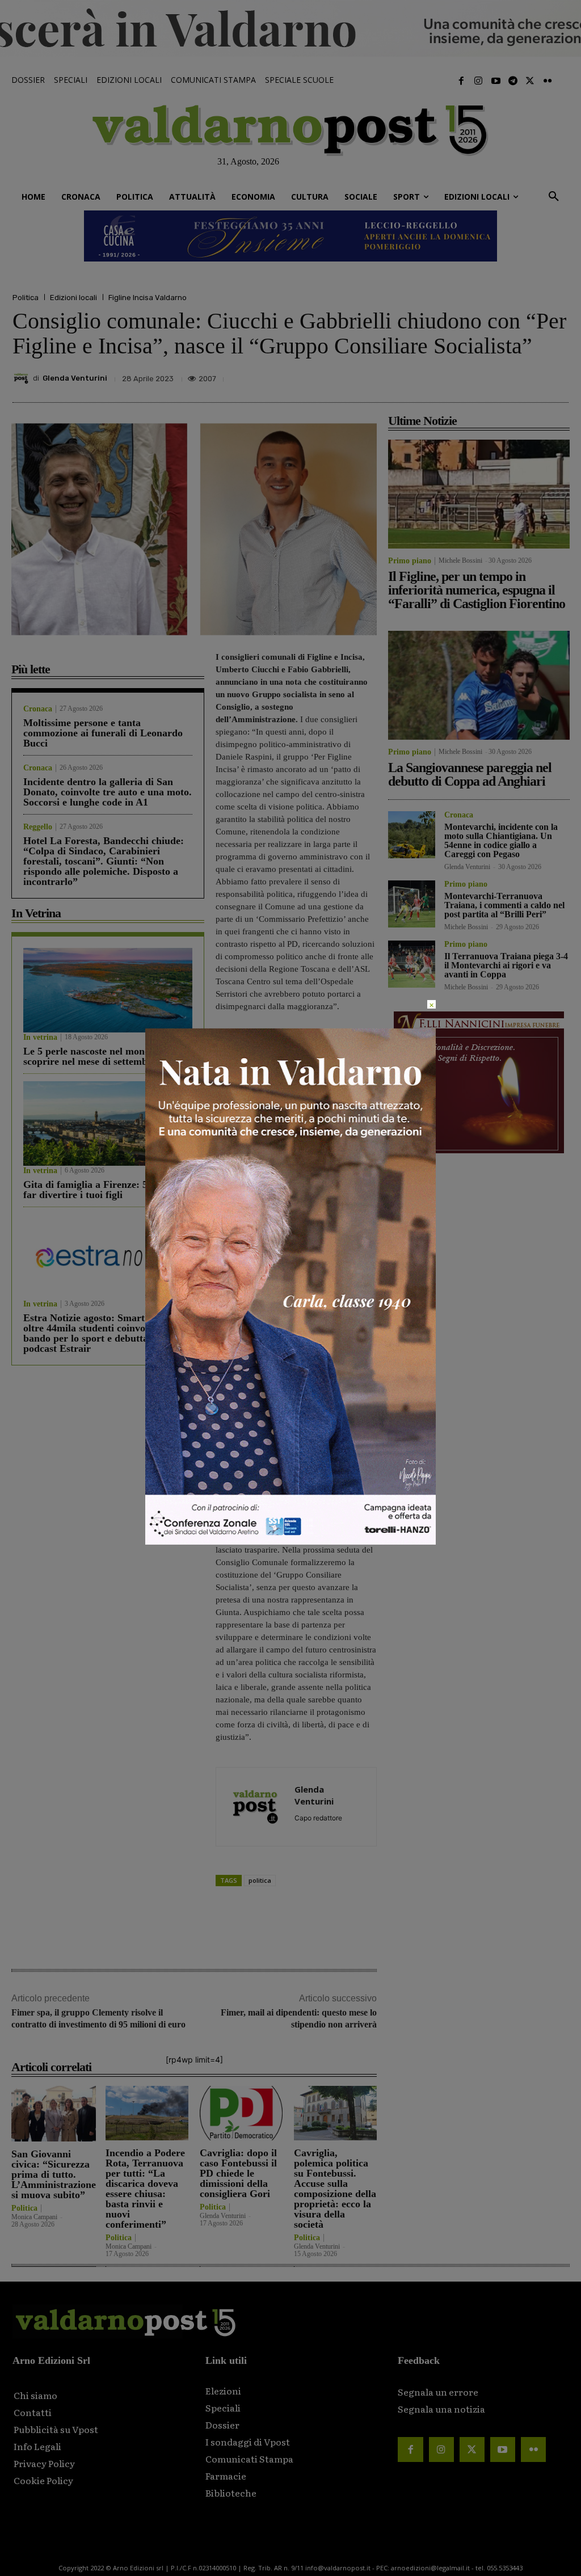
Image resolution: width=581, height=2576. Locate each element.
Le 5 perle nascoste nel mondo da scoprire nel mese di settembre (96, 1056)
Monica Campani (34, 2217)
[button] (554, 197)
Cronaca (38, 709)
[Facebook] (461, 81)
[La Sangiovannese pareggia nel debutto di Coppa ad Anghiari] (479, 685)
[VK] (504, 376)
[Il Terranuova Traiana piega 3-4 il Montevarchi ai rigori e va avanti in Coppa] (412, 964)
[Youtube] (495, 81)
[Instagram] (478, 81)
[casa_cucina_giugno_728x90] (290, 236)
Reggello (38, 827)
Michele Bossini (460, 560)
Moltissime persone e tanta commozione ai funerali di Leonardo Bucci (103, 733)
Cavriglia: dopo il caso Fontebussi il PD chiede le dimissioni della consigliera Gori (238, 2173)
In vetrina (40, 1038)
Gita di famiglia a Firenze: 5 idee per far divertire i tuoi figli (104, 1190)
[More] (557, 376)
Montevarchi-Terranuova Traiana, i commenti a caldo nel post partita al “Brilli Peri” (504, 905)
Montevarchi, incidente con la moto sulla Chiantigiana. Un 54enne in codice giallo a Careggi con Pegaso (501, 840)
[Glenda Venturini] (23, 378)
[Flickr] (548, 81)
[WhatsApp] (530, 376)
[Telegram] (513, 81)
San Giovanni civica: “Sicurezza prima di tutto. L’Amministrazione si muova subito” (54, 2174)
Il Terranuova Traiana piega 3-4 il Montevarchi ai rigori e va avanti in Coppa (506, 965)
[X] (452, 376)
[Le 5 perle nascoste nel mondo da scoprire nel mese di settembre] (108, 990)
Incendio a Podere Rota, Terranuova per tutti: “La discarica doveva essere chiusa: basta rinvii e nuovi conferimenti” (145, 2189)
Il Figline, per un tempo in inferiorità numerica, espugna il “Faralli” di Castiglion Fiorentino (477, 590)
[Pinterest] (478, 376)
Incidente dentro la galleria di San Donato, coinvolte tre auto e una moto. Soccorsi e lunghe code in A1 (108, 792)
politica (260, 1880)
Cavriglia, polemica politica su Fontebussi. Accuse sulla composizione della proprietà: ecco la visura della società (335, 2189)
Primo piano (410, 561)
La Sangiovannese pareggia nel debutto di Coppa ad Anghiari (470, 774)
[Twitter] (530, 81)
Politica (26, 298)
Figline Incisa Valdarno (148, 298)
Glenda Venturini (75, 378)
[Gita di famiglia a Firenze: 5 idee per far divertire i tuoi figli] (108, 1123)
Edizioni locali (73, 298)
